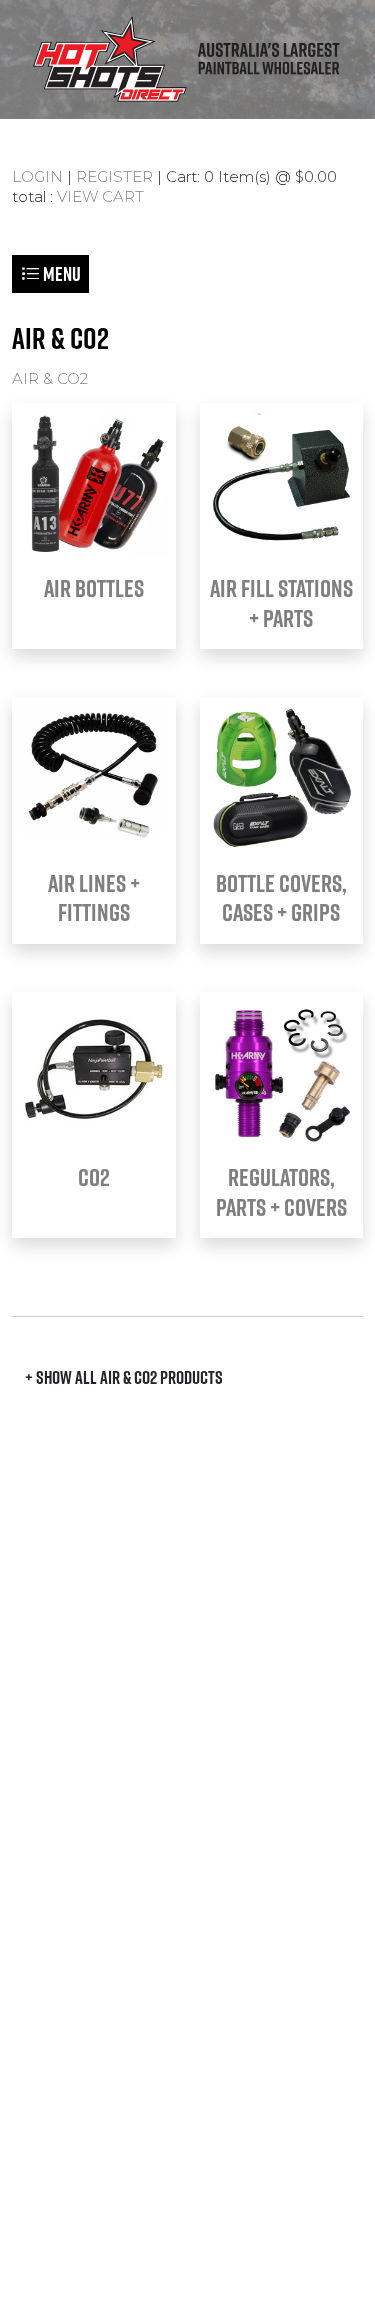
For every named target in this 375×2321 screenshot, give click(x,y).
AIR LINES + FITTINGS (94, 897)
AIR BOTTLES (94, 588)
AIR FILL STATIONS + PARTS (281, 602)
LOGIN (37, 176)
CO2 (94, 1177)
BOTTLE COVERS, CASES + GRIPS (281, 897)
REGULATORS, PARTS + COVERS (281, 1191)
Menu (60, 273)
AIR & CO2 (50, 378)
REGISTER (114, 176)
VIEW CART (100, 196)
